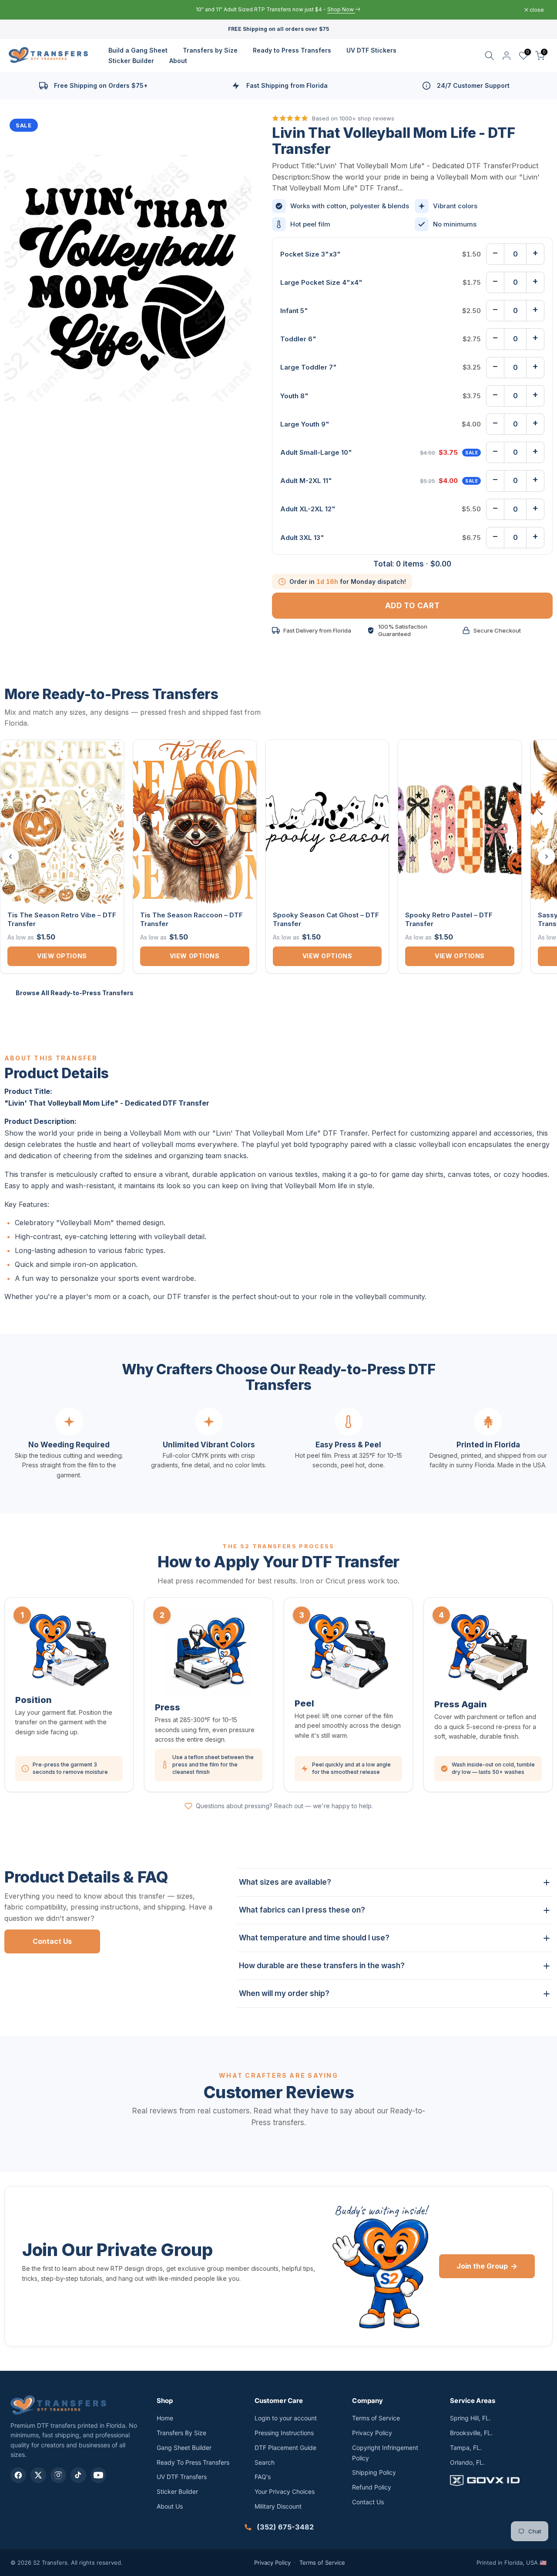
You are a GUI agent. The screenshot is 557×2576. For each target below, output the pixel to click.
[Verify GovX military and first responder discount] (498, 2480)
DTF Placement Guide (285, 2448)
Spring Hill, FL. (470, 2418)
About (178, 61)
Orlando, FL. (467, 2462)
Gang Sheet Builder (184, 2448)
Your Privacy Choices (285, 2491)
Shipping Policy (374, 2472)
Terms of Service (376, 2418)
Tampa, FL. (466, 2448)
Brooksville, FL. (471, 2433)
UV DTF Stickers (371, 50)
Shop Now (321, 9)
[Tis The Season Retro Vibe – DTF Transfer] (62, 822)
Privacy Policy (372, 2433)
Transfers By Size (181, 2433)
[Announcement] (278, 10)
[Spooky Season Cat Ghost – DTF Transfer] (327, 822)
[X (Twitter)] (38, 2475)
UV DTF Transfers (182, 2477)
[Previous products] (10, 856)
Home (165, 2418)
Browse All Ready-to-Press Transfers (75, 993)
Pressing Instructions (284, 2433)
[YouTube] (98, 2475)
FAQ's (263, 2477)
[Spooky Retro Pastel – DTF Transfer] (460, 822)
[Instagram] (58, 2475)
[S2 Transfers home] (58, 2405)
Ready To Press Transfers (193, 2462)
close (25, 10)
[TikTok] (78, 2475)
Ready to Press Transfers (292, 50)
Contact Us (52, 1941)
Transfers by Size (210, 50)
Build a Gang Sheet (138, 50)
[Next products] (547, 856)
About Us (170, 2506)
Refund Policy (372, 2487)
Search (265, 2462)
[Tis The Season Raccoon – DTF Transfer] (195, 822)
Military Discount (278, 2506)
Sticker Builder (131, 61)
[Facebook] (18, 2475)
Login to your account (286, 2418)
